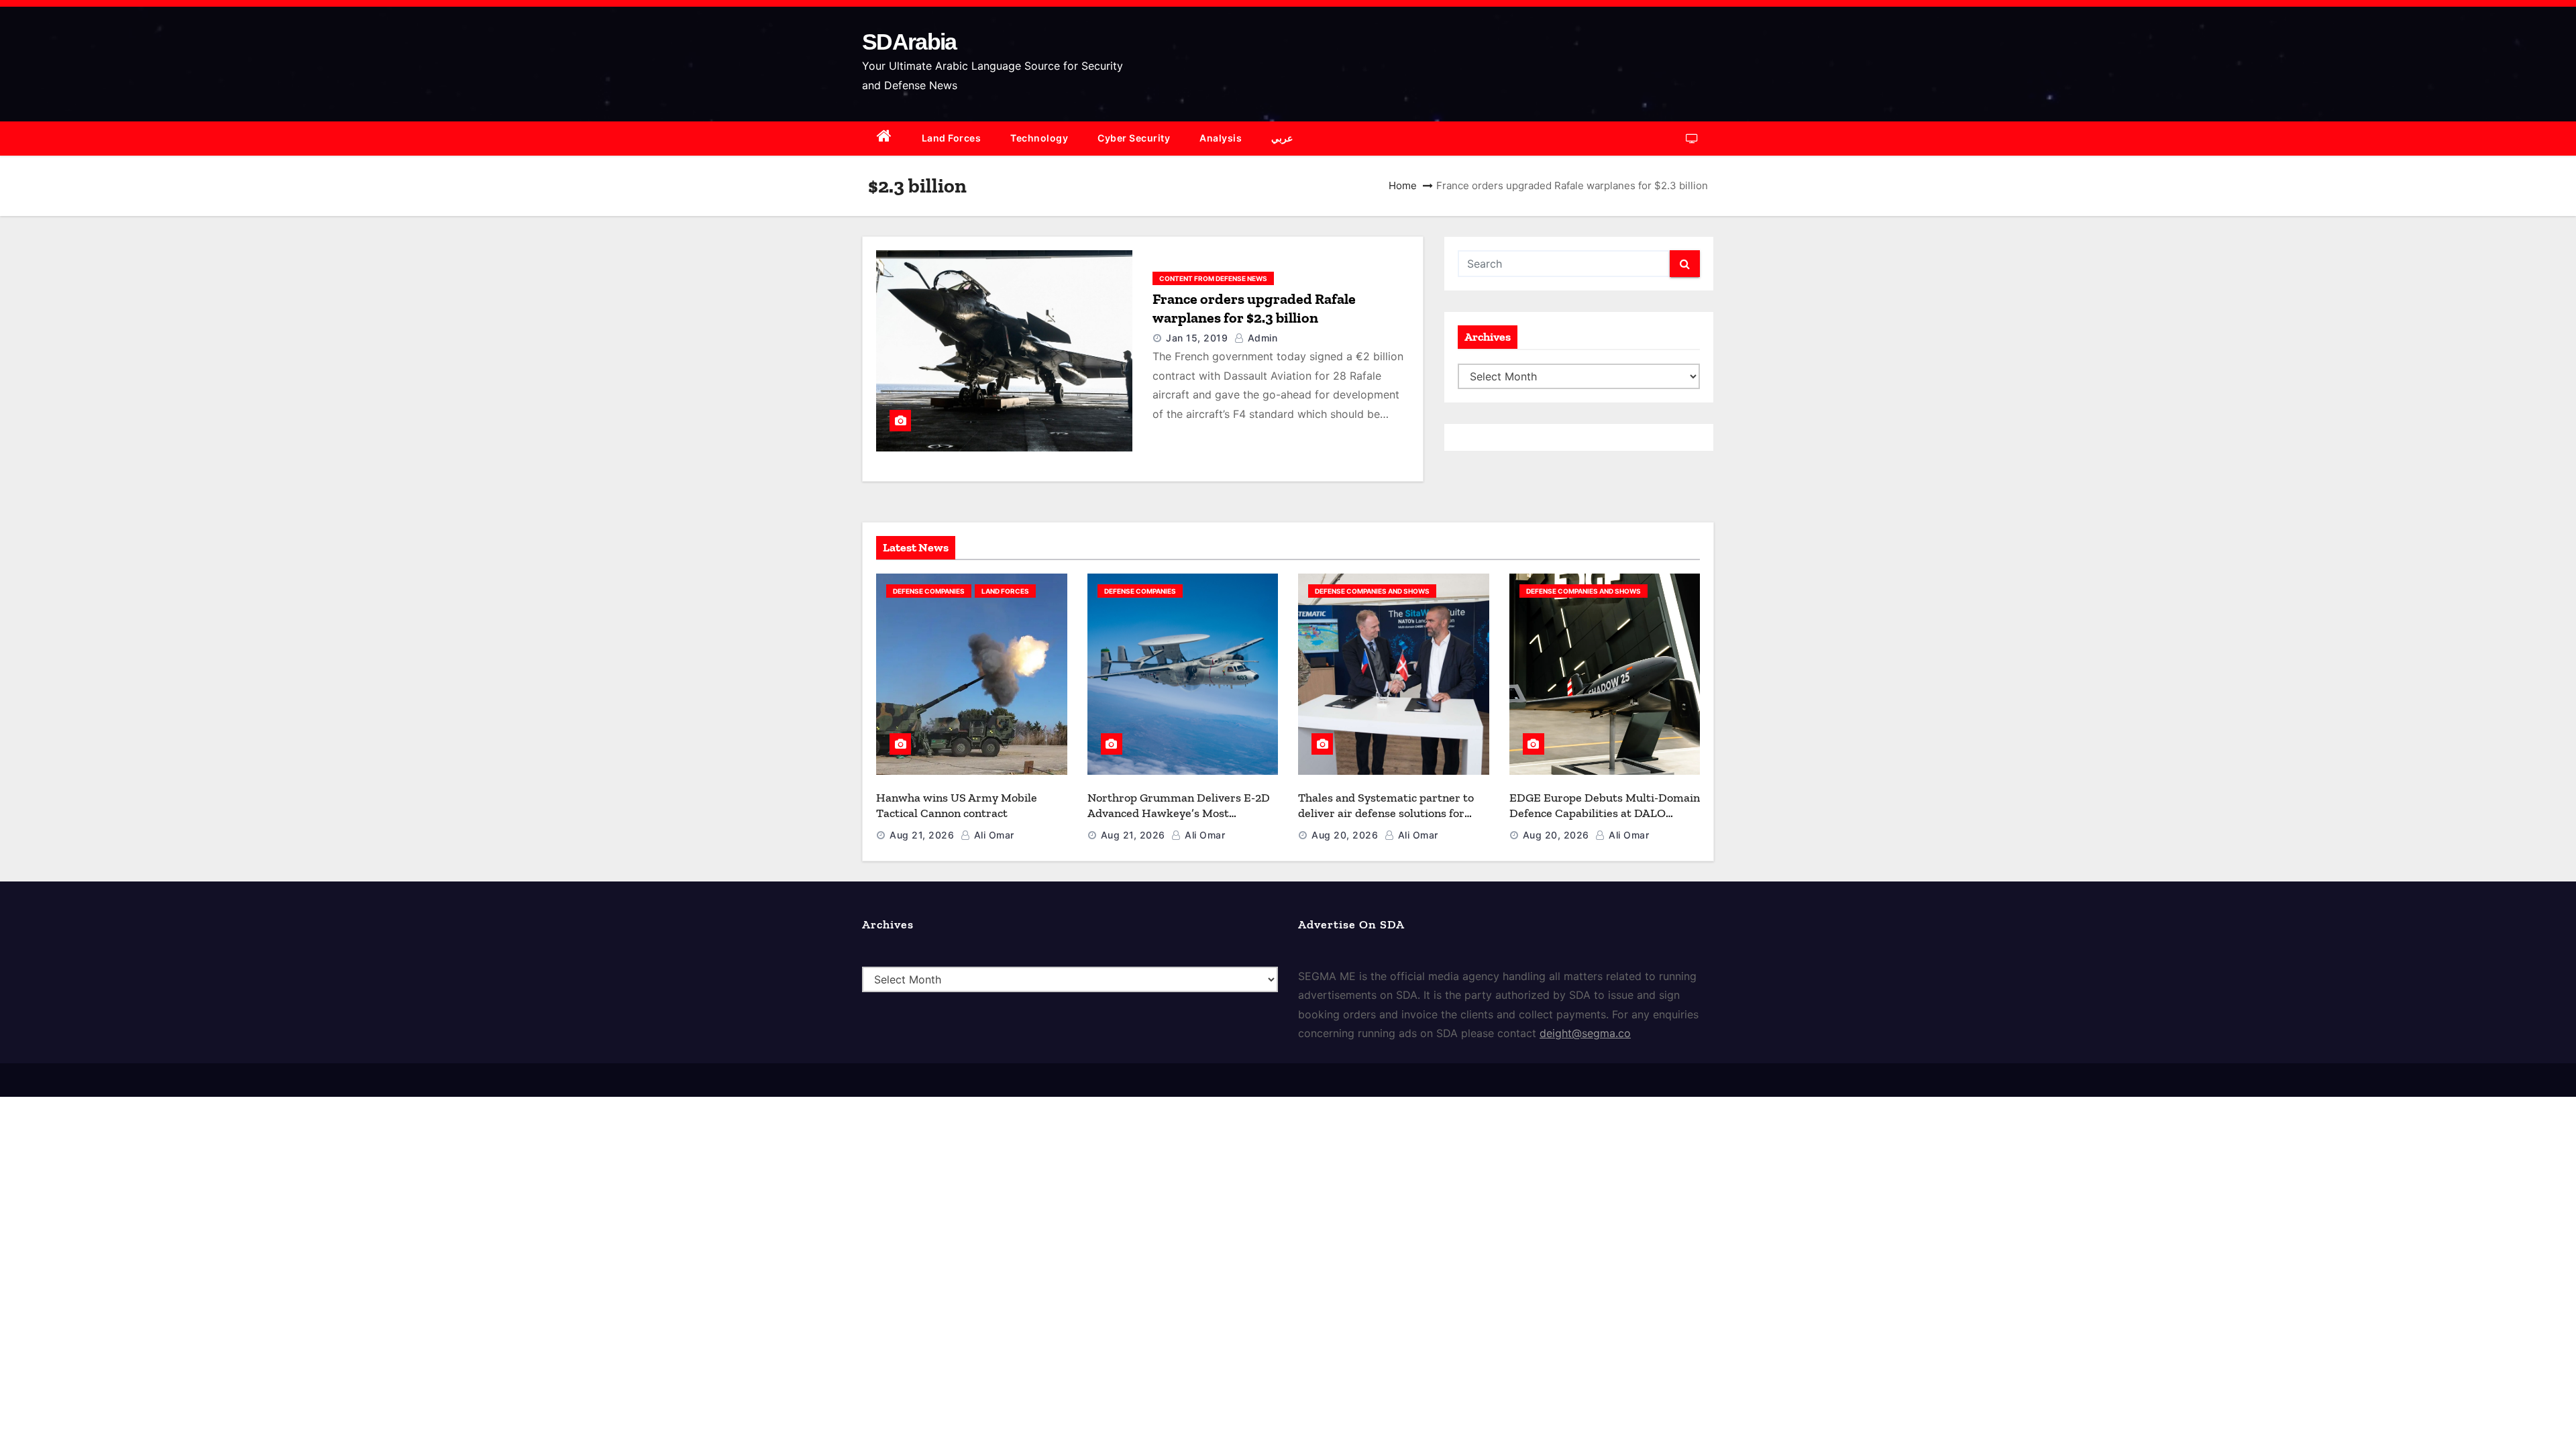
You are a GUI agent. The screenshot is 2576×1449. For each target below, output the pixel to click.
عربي (1282, 138)
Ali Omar (992, 835)
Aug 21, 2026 (922, 835)
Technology (1039, 138)
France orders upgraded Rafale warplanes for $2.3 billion (1254, 308)
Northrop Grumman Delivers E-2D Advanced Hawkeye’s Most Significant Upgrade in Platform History (1179, 820)
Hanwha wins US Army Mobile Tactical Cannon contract (957, 805)
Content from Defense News (1213, 278)
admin (1261, 338)
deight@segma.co (1585, 1033)
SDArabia (909, 42)
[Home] (884, 139)
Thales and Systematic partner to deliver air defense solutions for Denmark (1386, 813)
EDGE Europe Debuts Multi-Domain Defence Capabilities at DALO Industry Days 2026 (1605, 813)
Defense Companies (929, 591)
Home (1403, 185)
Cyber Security (1134, 138)
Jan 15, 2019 (1197, 338)
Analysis (1221, 138)
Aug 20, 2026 (1345, 835)
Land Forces (952, 138)
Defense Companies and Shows (1372, 591)
